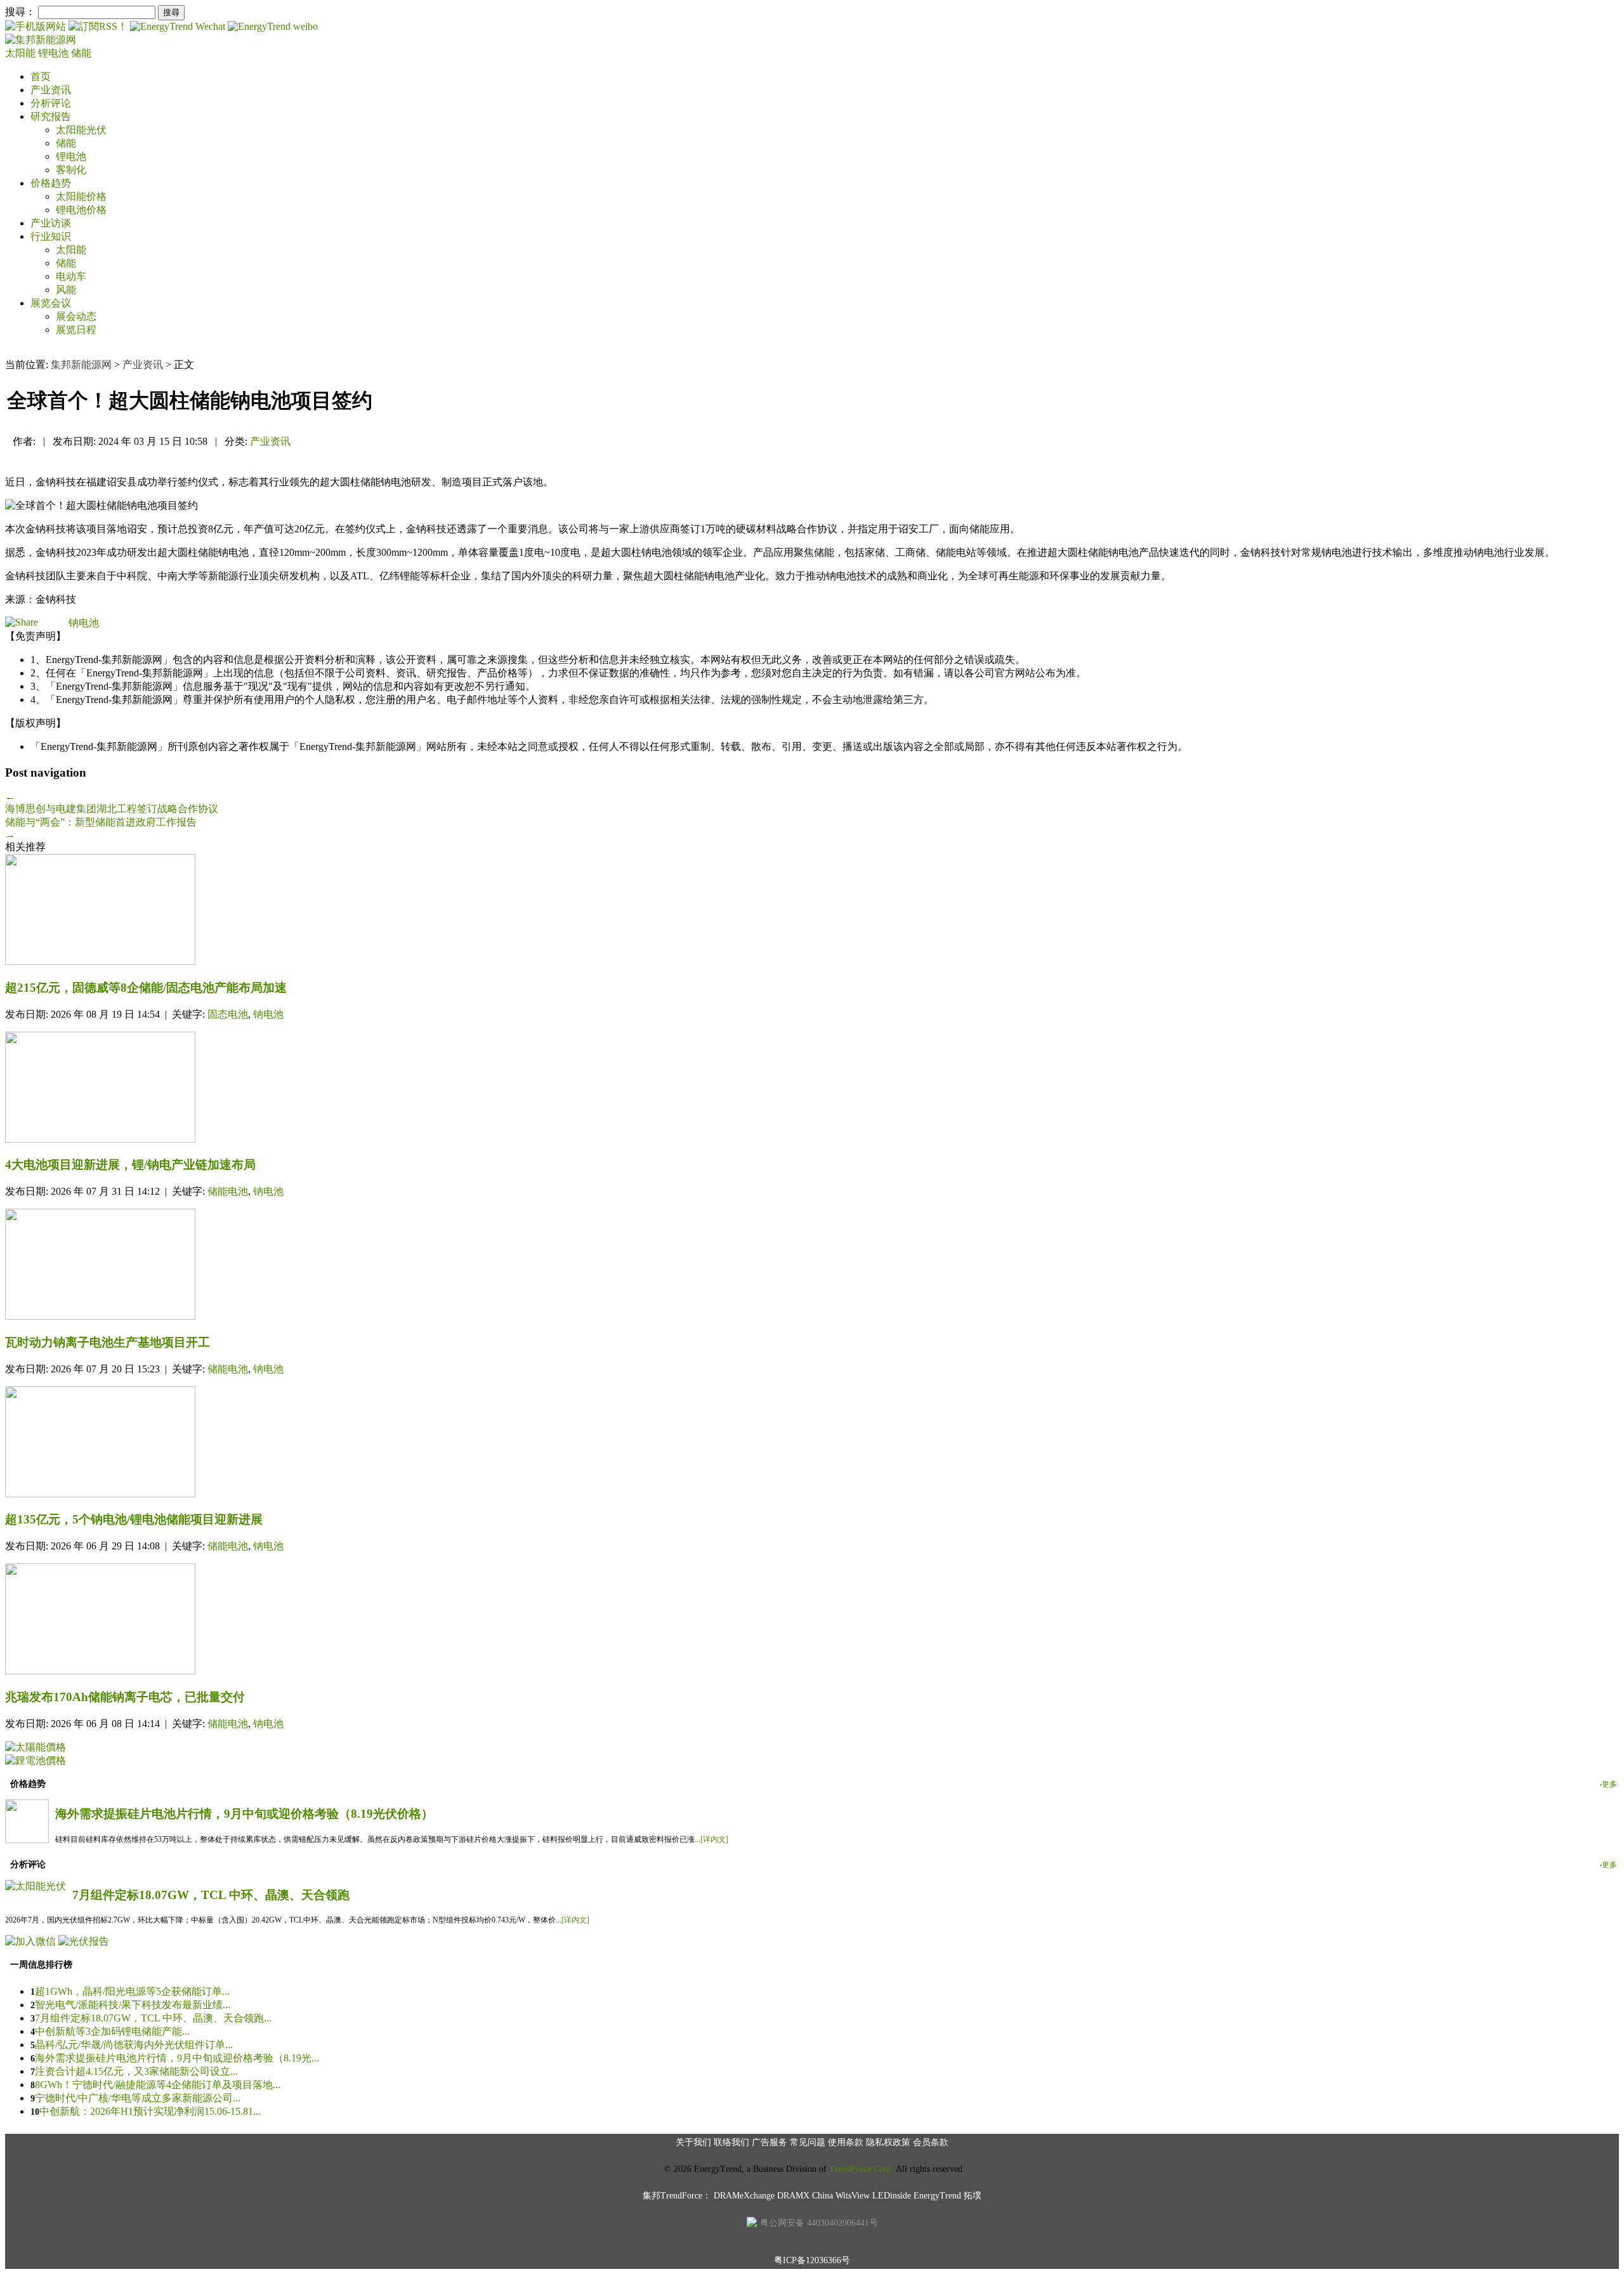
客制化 (71, 170)
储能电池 (228, 1191)
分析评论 (51, 103)
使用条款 (846, 2142)
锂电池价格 (81, 210)
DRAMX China (805, 2196)
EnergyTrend (937, 2196)
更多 (1609, 1784)
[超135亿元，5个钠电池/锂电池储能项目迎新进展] (812, 1443)
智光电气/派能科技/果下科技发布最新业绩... (133, 2005)
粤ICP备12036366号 (812, 2260)
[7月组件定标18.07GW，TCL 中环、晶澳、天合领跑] (36, 1886)
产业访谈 (51, 223)
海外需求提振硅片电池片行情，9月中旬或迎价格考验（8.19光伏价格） (244, 1814)
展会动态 (76, 316)
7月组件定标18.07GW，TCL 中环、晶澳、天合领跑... (153, 2018)
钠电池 (84, 623)
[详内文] (714, 1839)
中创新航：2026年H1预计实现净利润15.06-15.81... (150, 2111)
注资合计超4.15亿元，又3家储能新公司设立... (136, 2071)
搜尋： (20, 12)
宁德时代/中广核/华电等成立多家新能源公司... (138, 2098)
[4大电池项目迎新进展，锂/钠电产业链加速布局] (812, 1088)
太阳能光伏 (81, 130)
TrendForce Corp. (861, 2169)
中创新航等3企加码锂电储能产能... (112, 2031)
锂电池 (55, 53)
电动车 (71, 276)
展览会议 (51, 303)
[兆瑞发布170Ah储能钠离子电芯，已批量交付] (812, 1620)
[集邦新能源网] (41, 40)
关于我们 (693, 2142)
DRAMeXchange (744, 2196)
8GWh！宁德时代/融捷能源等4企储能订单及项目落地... (158, 2085)
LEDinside (892, 2196)
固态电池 (228, 1014)
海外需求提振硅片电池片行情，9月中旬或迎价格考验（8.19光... (177, 2058)
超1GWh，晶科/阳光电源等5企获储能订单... (132, 1991)
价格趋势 (51, 183)
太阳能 (22, 53)
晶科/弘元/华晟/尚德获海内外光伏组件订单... (134, 2045)
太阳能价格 (81, 196)
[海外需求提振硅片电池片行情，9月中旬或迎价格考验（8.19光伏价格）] (27, 1840)
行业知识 (51, 236)
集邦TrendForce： (677, 2196)
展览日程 (76, 330)
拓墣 (972, 2196)
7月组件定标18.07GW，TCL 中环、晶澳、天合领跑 (211, 1895)
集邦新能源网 (81, 365)
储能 (81, 53)
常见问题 (808, 2142)
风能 (66, 290)
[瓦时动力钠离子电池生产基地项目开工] (812, 1265)
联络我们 (731, 2142)
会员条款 (931, 2142)
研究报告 (51, 116)
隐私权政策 (888, 2142)
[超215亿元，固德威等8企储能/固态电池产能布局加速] (812, 911)
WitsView (853, 2196)
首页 (41, 76)
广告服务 (769, 2142)
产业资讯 (51, 90)
